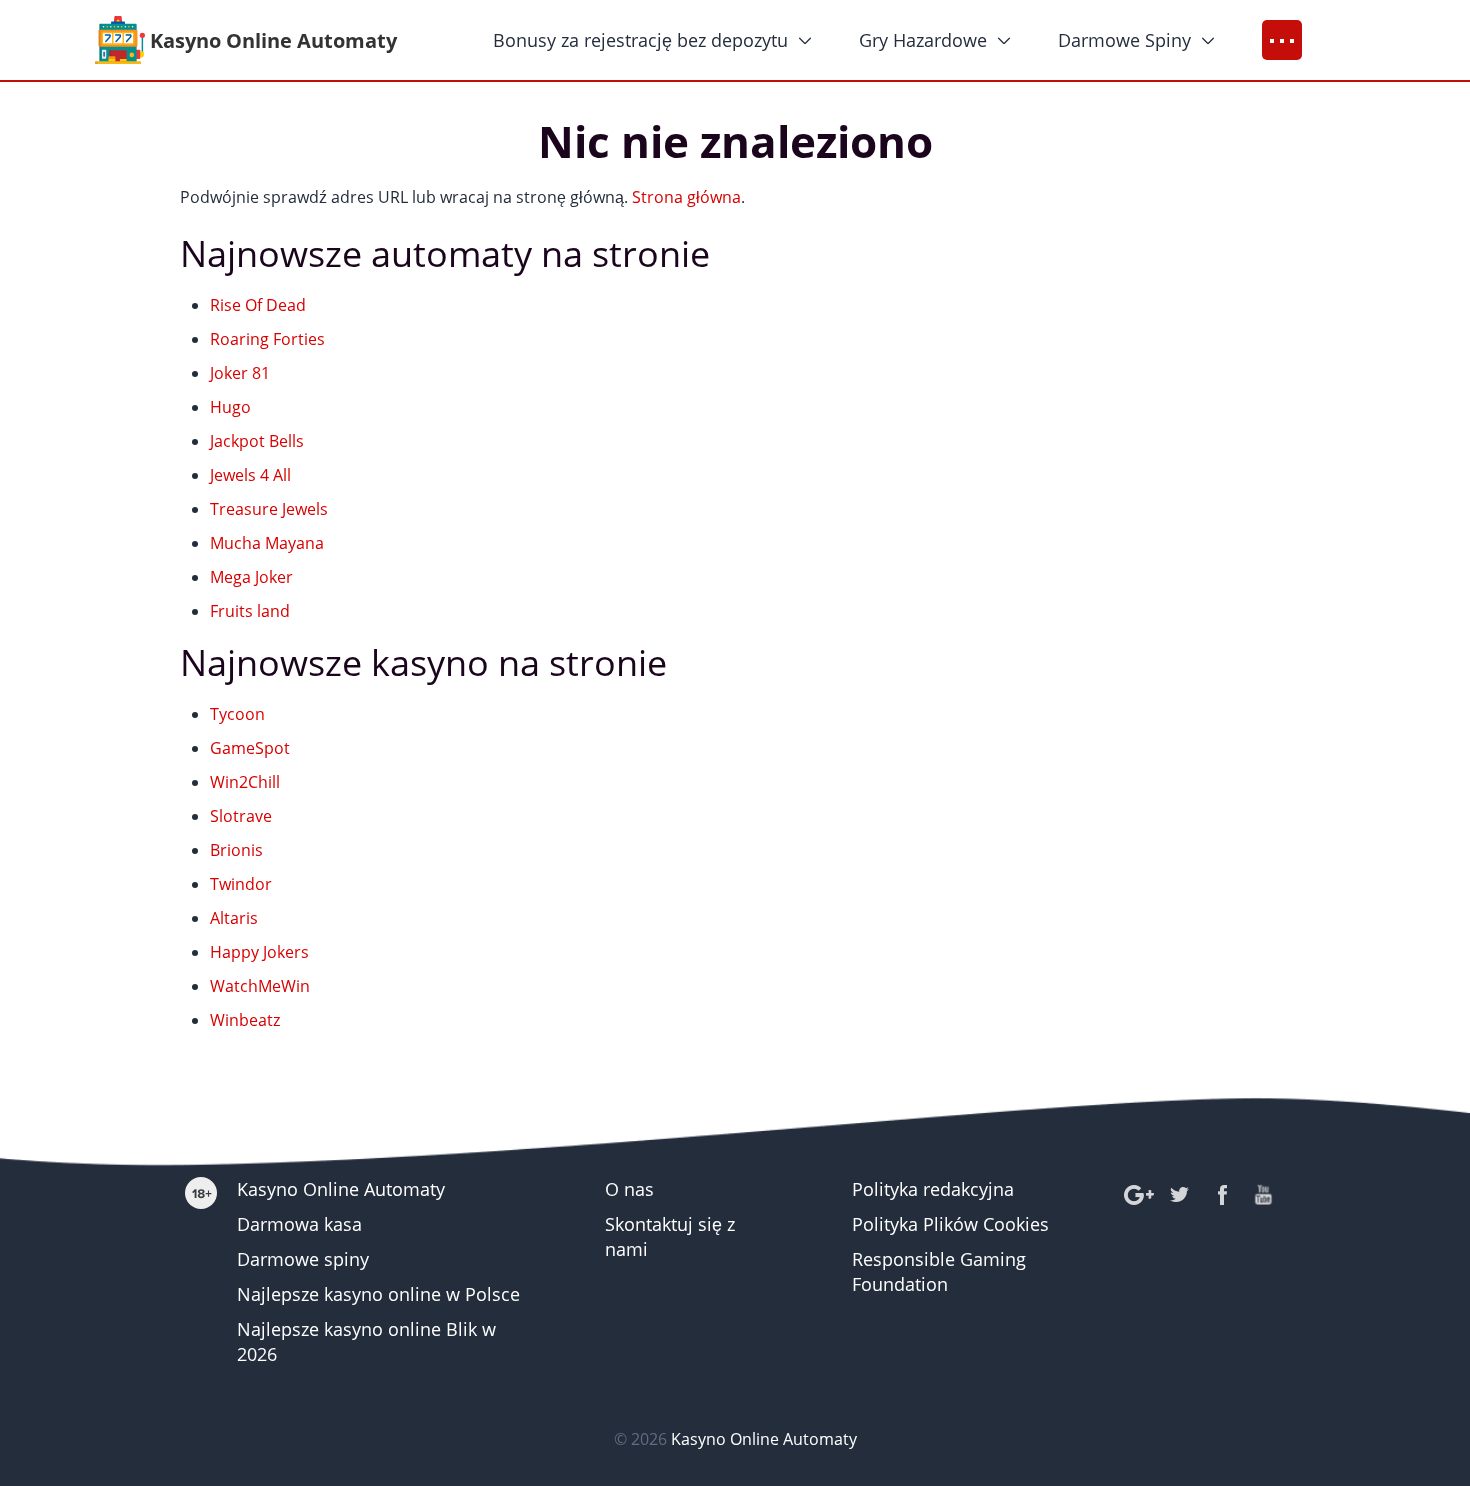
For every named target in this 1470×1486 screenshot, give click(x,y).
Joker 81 (240, 373)
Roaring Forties (267, 339)
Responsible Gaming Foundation (939, 1271)
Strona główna (686, 197)
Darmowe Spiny (1124, 40)
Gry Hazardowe (923, 40)
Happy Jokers (259, 952)
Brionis (236, 850)
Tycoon (237, 714)
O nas (629, 1189)
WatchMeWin (260, 986)
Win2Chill (245, 782)
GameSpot (250, 748)
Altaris (234, 918)
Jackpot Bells (257, 441)
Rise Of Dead (258, 305)
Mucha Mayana (267, 543)
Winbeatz (245, 1020)
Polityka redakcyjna (933, 1189)
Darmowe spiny (303, 1259)
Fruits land (250, 611)
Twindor (241, 884)
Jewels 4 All (250, 475)
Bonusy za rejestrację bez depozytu (640, 40)
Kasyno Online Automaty (341, 1189)
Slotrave (241, 816)
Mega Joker (251, 577)
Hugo (230, 407)
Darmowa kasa (299, 1224)
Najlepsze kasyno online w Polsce (378, 1294)
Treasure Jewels (269, 509)
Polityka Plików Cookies (950, 1224)
